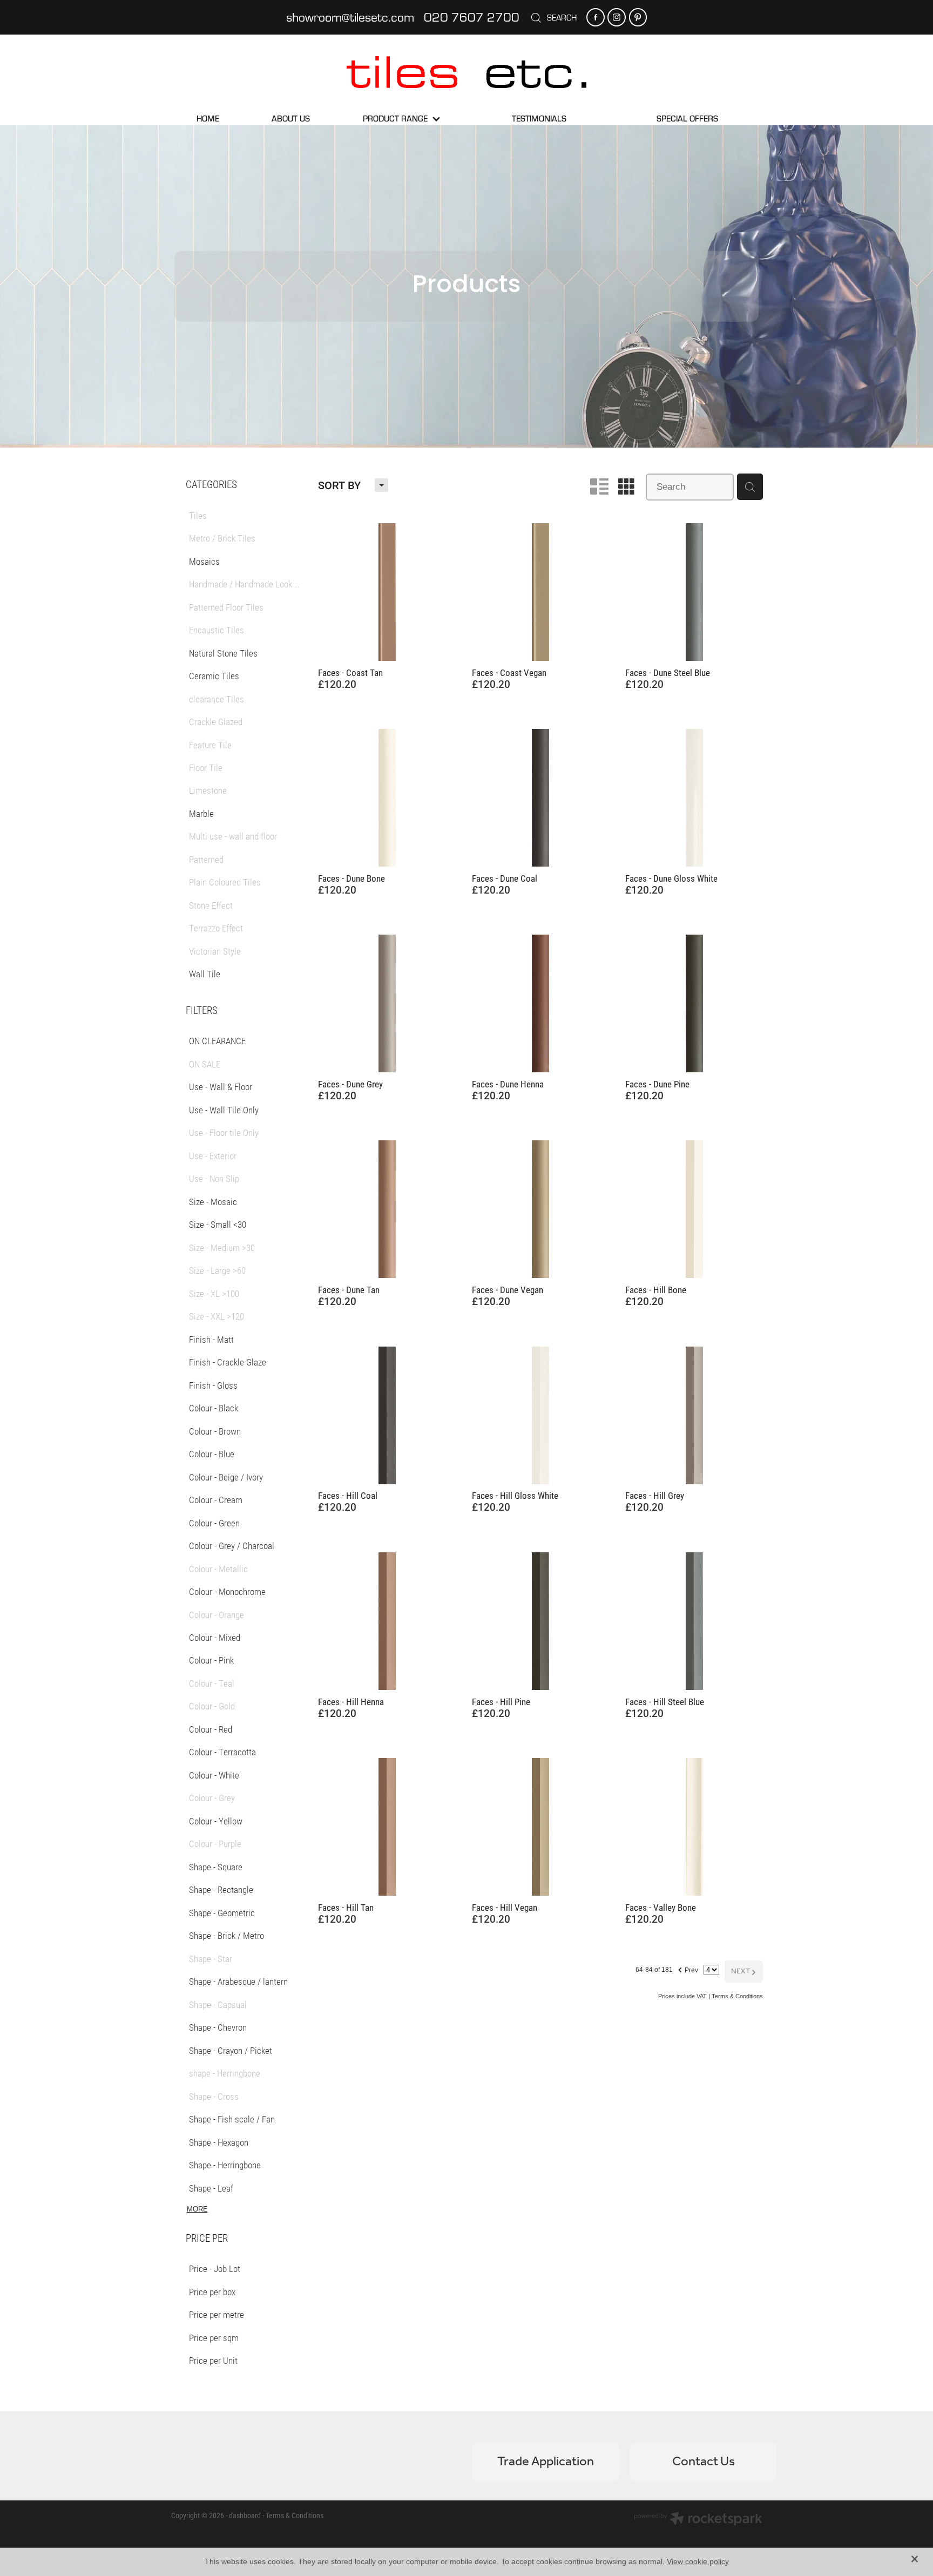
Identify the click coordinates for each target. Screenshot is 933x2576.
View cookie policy (698, 2561)
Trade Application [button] (546, 2462)
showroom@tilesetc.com (350, 17)
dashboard (245, 2515)
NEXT (744, 1972)
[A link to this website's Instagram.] (616, 17)
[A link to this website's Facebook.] (595, 17)
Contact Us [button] (704, 2462)
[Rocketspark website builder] (698, 2520)
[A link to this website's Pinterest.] (638, 17)
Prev (688, 1969)
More (197, 2209)
